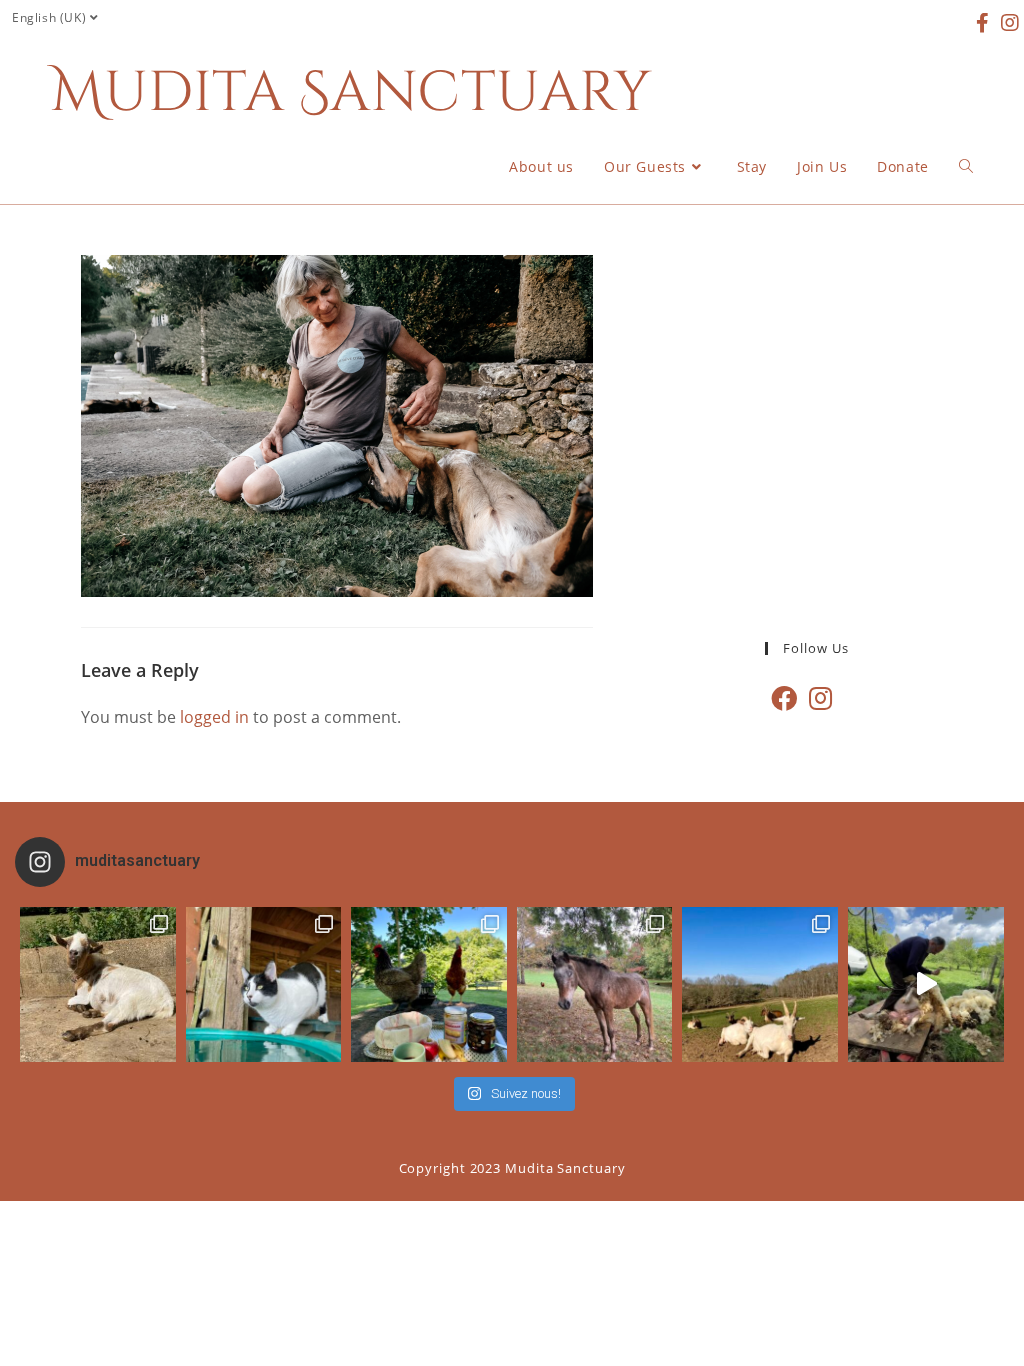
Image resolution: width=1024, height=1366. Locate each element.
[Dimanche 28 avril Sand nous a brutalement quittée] (595, 985)
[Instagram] (820, 698)
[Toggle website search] (966, 167)
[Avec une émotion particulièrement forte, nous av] (98, 985)
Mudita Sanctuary (351, 93)
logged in (214, 717)
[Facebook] (784, 698)
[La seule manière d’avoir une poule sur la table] (429, 985)
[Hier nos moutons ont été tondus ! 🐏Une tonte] (926, 985)
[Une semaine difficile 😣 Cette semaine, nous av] (760, 985)
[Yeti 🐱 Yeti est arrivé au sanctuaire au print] (264, 985)
